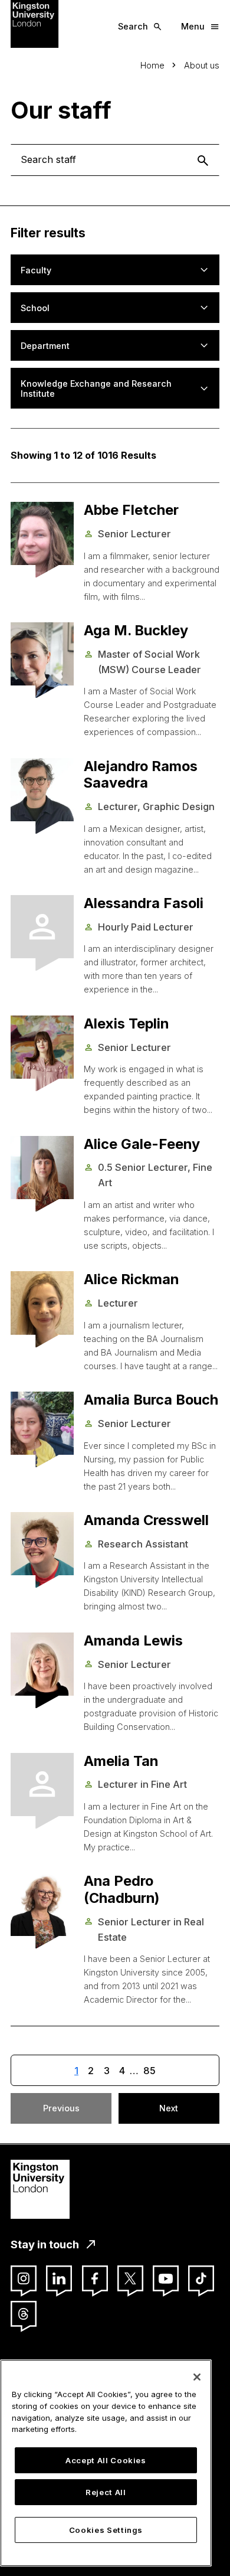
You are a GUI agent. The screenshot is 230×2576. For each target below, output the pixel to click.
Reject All (106, 2492)
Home (152, 65)
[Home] (34, 23)
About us (202, 65)
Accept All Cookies (106, 2460)
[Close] (197, 2377)
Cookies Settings (106, 2530)
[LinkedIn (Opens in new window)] (59, 2278)
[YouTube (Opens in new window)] (166, 2278)
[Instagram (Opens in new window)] (24, 2278)
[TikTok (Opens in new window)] (201, 2278)
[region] (106, 2463)
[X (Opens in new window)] (130, 2278)
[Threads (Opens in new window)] (24, 2314)
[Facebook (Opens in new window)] (95, 2278)
